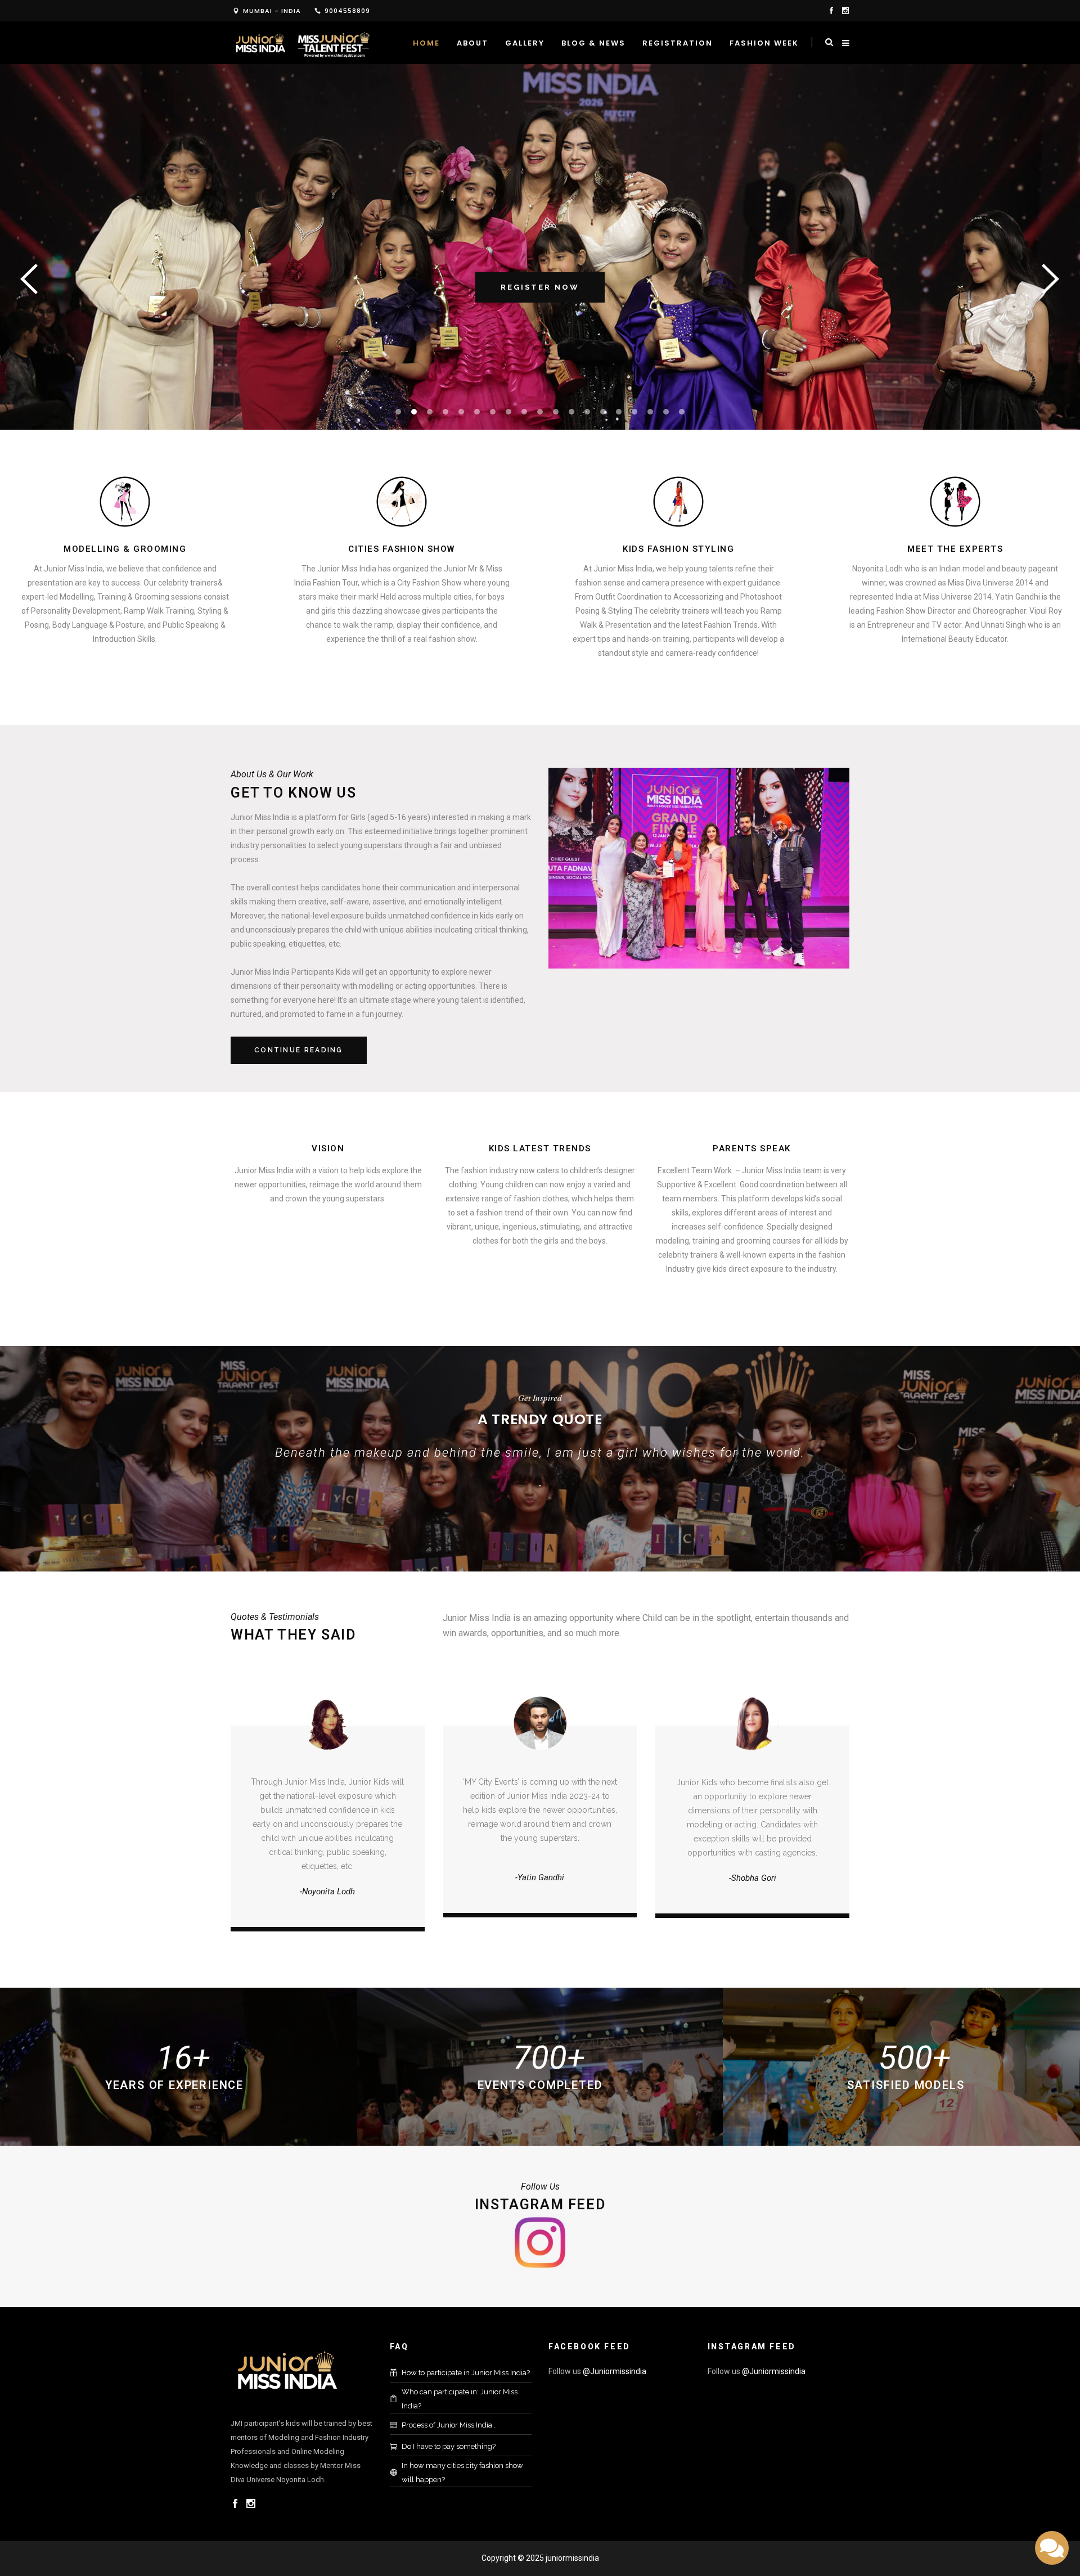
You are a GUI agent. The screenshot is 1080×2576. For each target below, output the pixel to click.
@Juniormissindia (615, 2371)
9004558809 (347, 11)
